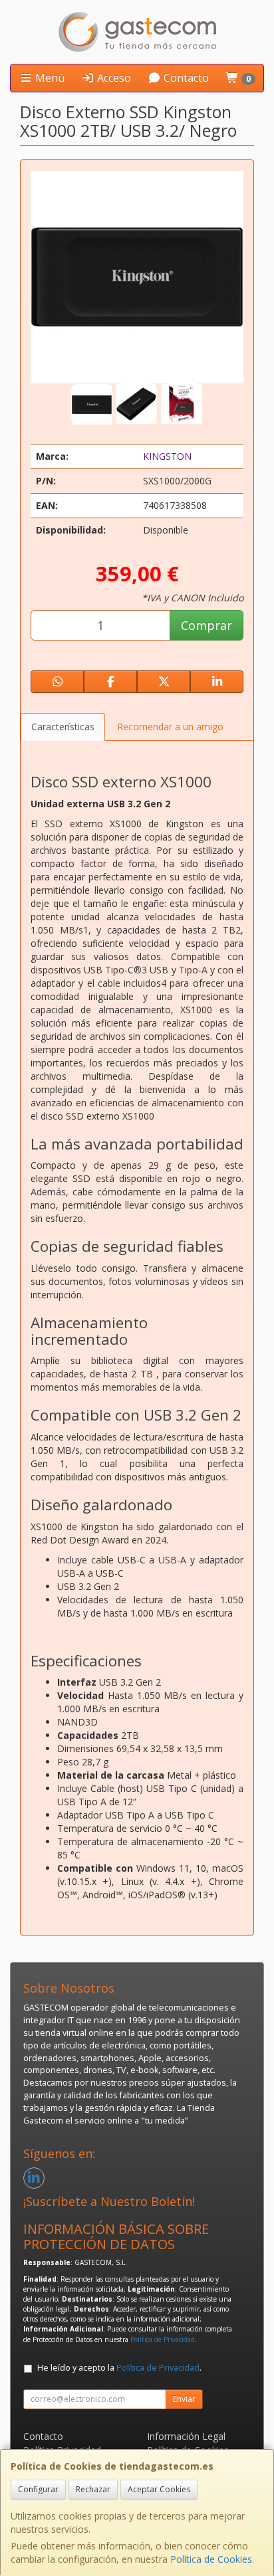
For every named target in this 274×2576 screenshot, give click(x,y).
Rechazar (93, 2489)
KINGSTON (167, 456)
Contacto (185, 78)
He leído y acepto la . (119, 2368)
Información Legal (186, 2436)
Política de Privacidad (163, 2339)
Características (63, 727)
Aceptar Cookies (159, 2489)
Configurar (38, 2489)
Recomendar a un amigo (170, 727)
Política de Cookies (211, 2559)
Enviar (184, 2399)
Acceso (113, 78)
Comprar (206, 625)
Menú (49, 78)
